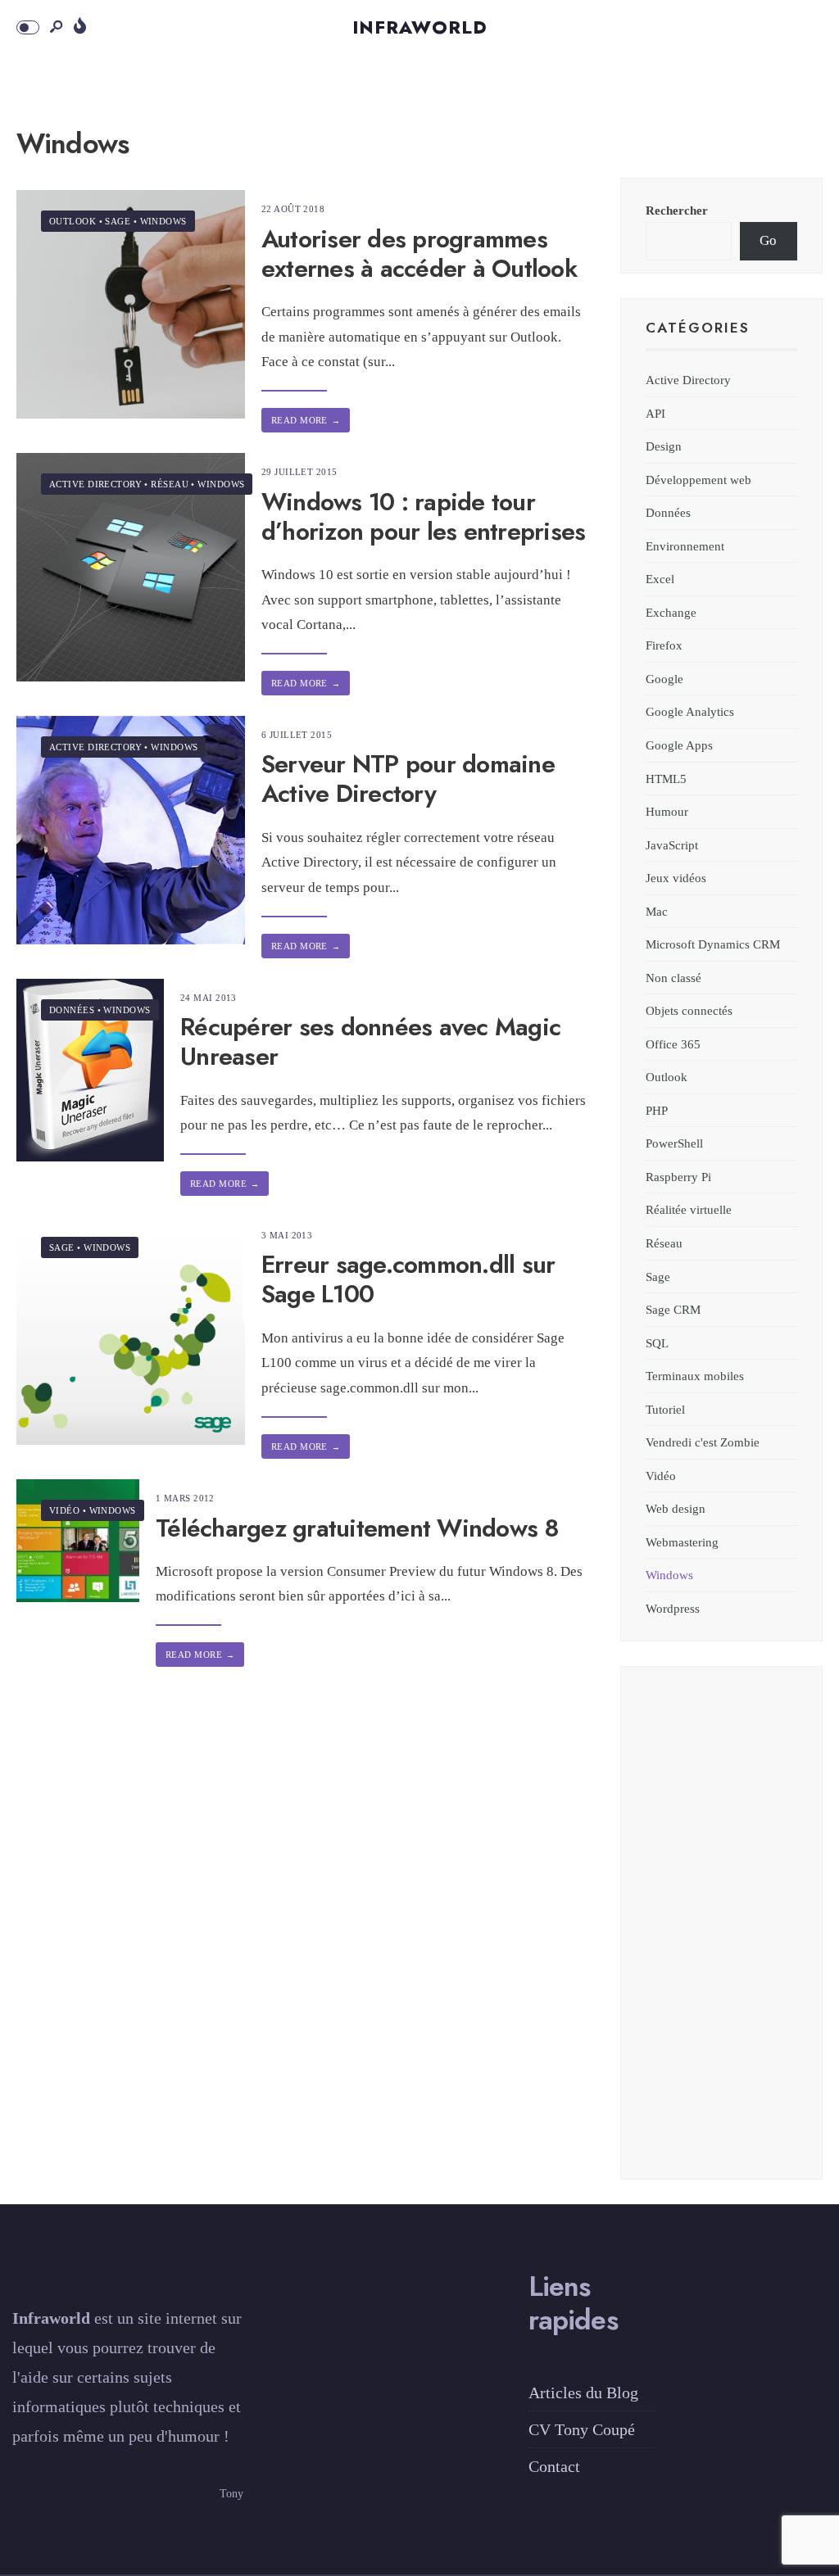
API (655, 413)
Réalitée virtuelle (689, 1209)
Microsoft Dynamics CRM (713, 944)
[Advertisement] (721, 1933)
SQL (657, 1343)
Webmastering (682, 1542)
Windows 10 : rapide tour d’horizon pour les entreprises (424, 516)
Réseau (170, 484)
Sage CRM (673, 1309)
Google (664, 679)
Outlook (73, 221)
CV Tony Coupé (582, 2429)
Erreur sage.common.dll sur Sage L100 (408, 1280)
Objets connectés (689, 1010)
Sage (118, 221)
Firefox (664, 645)
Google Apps (679, 745)
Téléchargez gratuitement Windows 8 (358, 1528)
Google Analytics (690, 711)
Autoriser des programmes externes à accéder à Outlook (419, 254)
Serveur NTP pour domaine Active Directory (408, 779)
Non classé (673, 978)
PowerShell (674, 1143)
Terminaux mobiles (695, 1376)
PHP (657, 1110)
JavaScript (672, 845)
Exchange (671, 612)
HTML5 (666, 779)
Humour (667, 811)
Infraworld (420, 27)
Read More (306, 420)
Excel (660, 579)
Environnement (685, 546)
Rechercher (677, 210)
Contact (554, 2466)
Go (768, 240)
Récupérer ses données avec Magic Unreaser (370, 1042)
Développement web (698, 480)
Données (72, 1010)
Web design (676, 1508)
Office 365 (673, 1044)
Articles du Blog (583, 2393)
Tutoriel (665, 1409)
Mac (657, 911)
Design (664, 446)
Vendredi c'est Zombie (703, 1442)
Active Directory (95, 484)
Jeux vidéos (676, 878)
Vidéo (64, 1510)
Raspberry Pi (678, 1177)
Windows (163, 221)
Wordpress (673, 1608)
